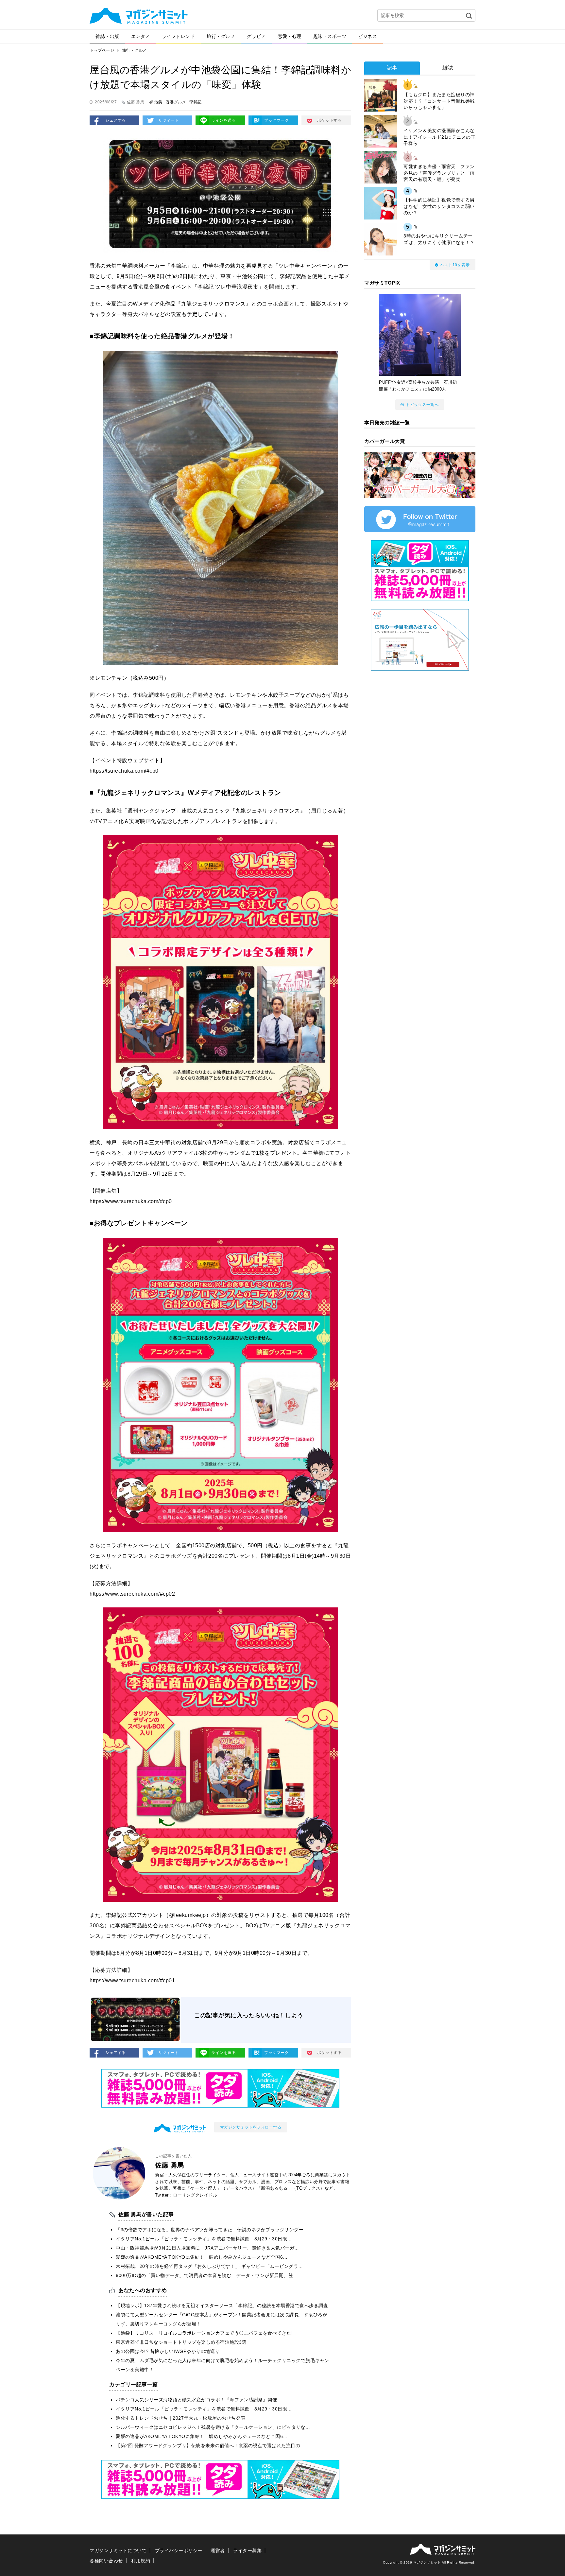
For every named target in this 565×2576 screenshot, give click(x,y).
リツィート (169, 120)
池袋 (158, 102)
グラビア (256, 36)
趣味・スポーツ (330, 36)
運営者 (218, 2550)
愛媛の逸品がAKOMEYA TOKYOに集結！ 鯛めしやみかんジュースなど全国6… (202, 2257)
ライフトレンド (179, 36)
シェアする (116, 120)
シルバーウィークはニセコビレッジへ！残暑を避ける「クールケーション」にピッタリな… (213, 2427)
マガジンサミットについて (118, 2550)
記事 (392, 68)
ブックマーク (276, 120)
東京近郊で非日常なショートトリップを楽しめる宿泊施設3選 (181, 2342)
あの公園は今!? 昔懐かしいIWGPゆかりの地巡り (168, 2351)
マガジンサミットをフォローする (251, 2127)
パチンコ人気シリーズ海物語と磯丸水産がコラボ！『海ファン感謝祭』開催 (196, 2400)
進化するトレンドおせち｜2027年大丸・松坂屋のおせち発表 (181, 2418)
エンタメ (141, 36)
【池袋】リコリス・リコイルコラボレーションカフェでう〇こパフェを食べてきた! (204, 2333)
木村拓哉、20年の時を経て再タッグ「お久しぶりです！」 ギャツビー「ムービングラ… (209, 2266)
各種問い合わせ (106, 2561)
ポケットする (329, 120)
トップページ (102, 50)
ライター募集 (247, 2550)
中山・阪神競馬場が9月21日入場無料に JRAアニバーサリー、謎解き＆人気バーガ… (207, 2248)
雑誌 (448, 68)
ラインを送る (223, 120)
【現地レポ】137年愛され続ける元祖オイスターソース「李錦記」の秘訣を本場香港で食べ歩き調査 (222, 2305)
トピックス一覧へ (422, 405)
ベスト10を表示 (455, 265)
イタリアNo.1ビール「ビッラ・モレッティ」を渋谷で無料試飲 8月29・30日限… (204, 2239)
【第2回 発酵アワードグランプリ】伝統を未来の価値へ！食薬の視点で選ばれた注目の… (210, 2445)
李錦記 (196, 102)
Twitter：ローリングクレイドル (186, 2195)
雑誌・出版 (107, 36)
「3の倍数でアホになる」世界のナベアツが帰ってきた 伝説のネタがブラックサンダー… (212, 2230)
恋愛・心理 (290, 36)
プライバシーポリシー (179, 2550)
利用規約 (141, 2561)
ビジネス (368, 36)
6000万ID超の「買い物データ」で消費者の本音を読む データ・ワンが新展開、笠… (207, 2275)
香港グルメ (176, 102)
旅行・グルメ (221, 36)
